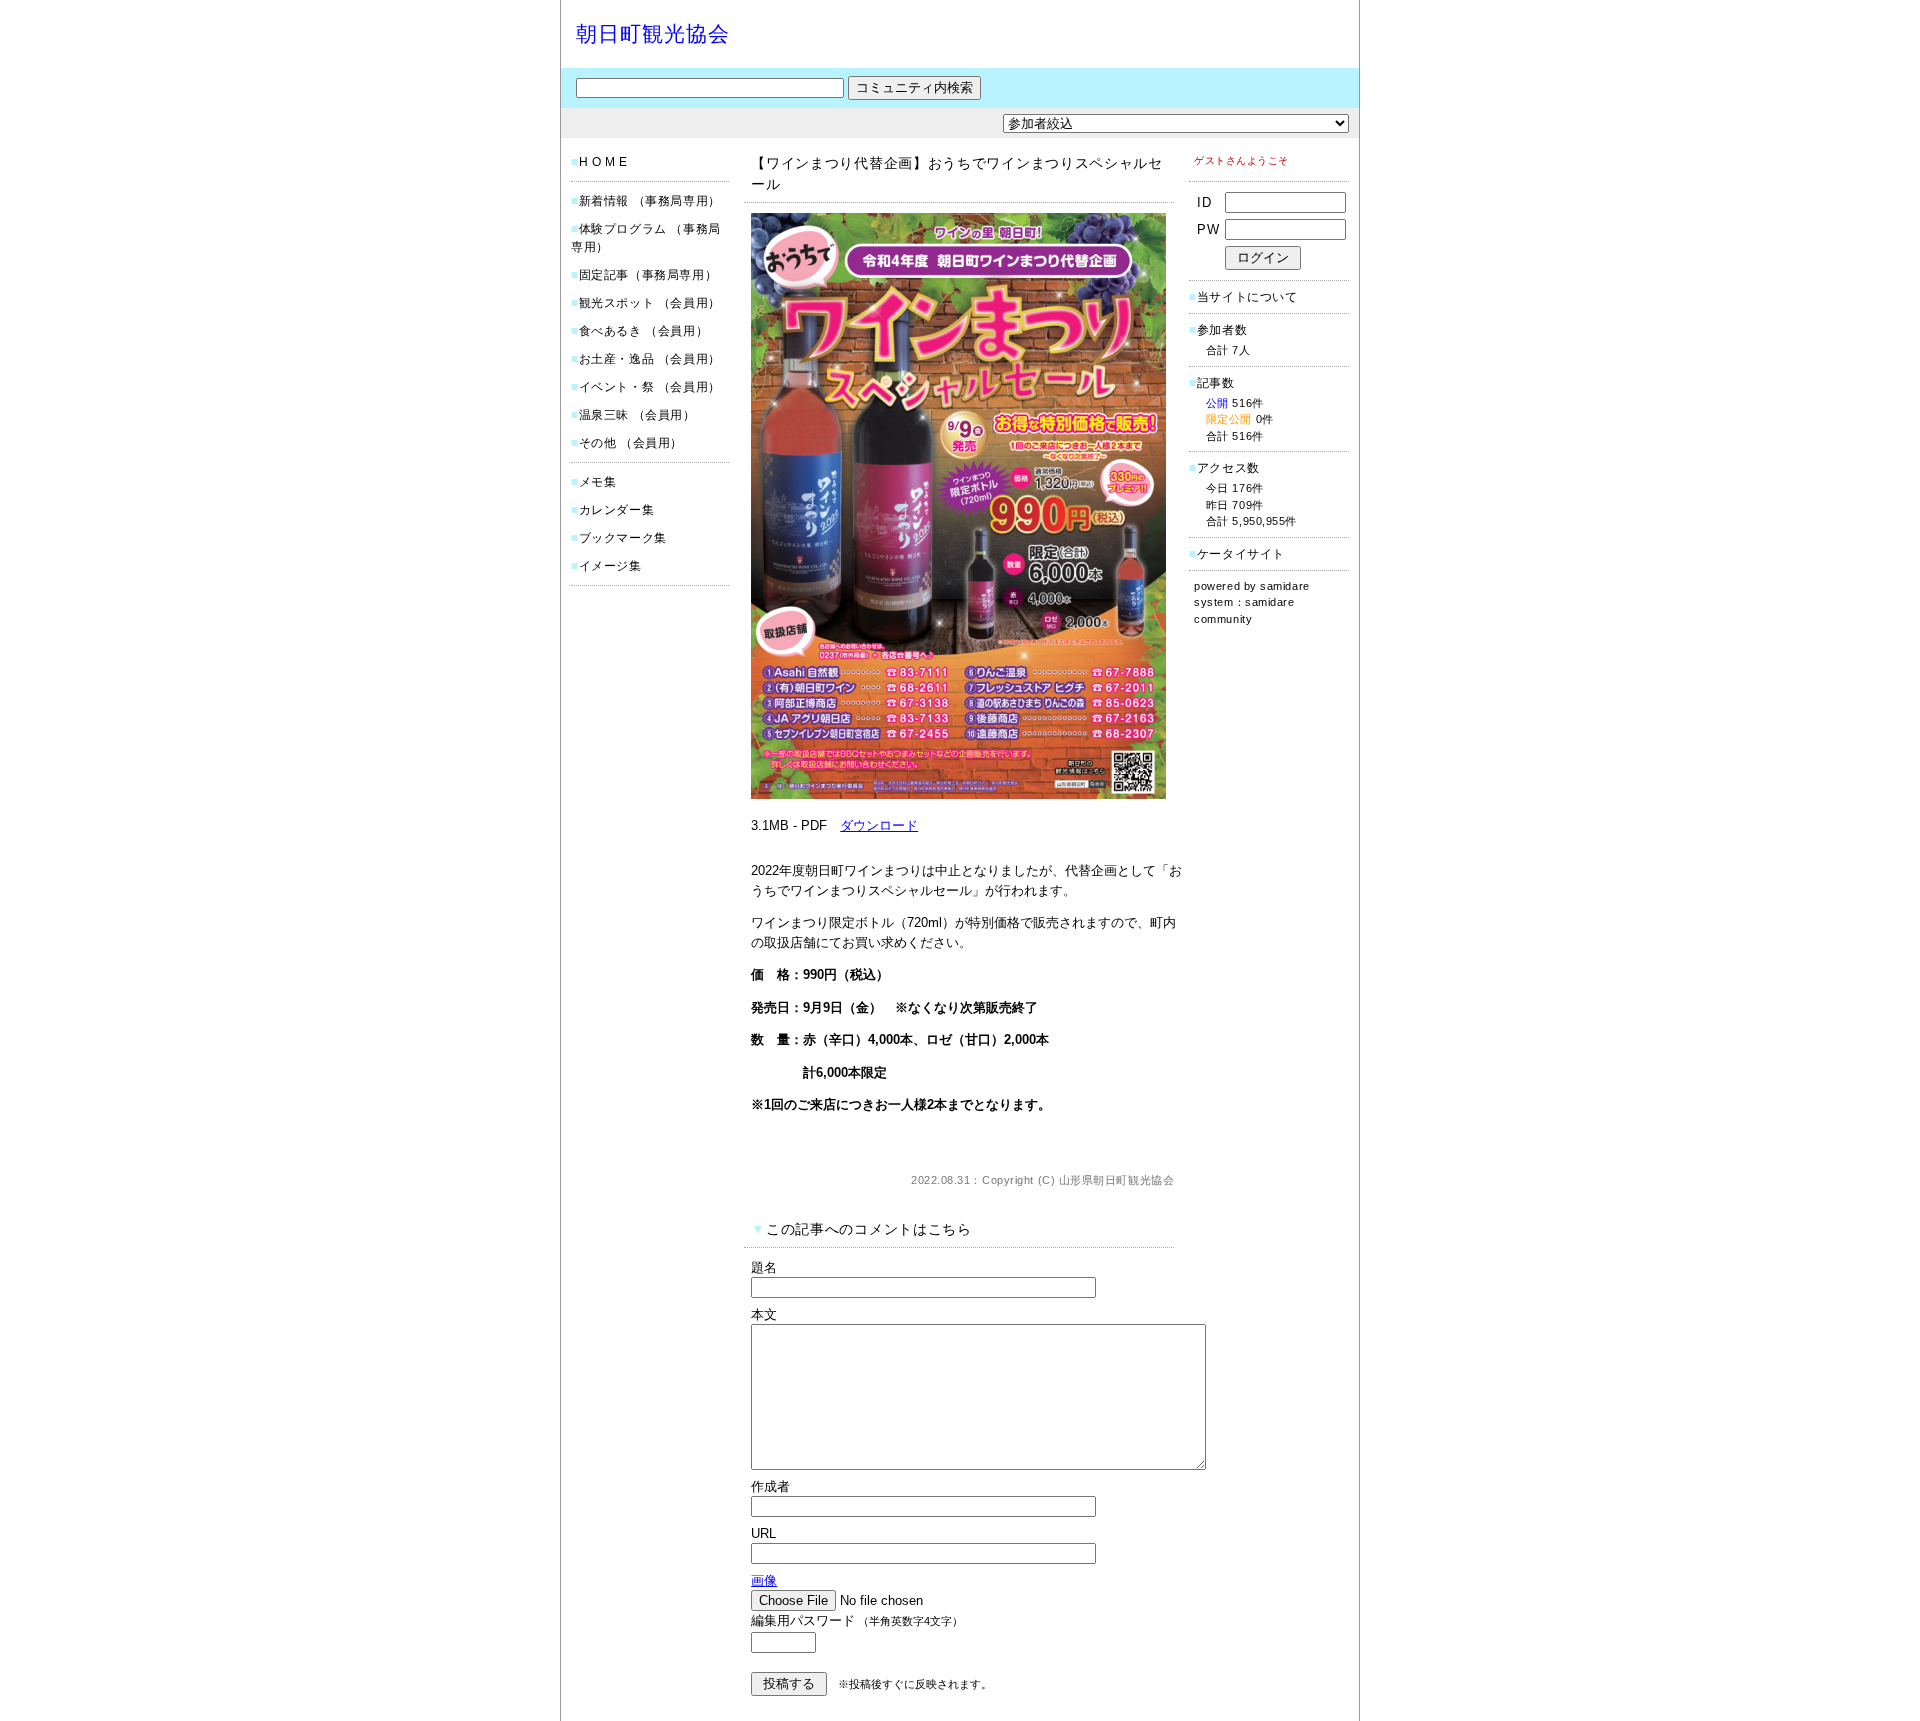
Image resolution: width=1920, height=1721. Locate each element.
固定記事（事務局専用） (648, 275)
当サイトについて (1247, 297)
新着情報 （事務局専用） (650, 201)
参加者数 (1218, 330)
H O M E (603, 162)
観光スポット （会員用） (650, 303)
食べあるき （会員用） (644, 331)
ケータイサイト (1241, 554)
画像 (764, 1580)
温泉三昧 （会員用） (637, 415)
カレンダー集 (617, 510)
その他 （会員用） (631, 443)
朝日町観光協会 (653, 33)
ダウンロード (879, 825)
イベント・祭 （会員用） (650, 387)
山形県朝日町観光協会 (1117, 1180)
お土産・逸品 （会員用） (650, 359)
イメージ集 (610, 566)
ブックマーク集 (623, 538)
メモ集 (598, 482)
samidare (1284, 586)
